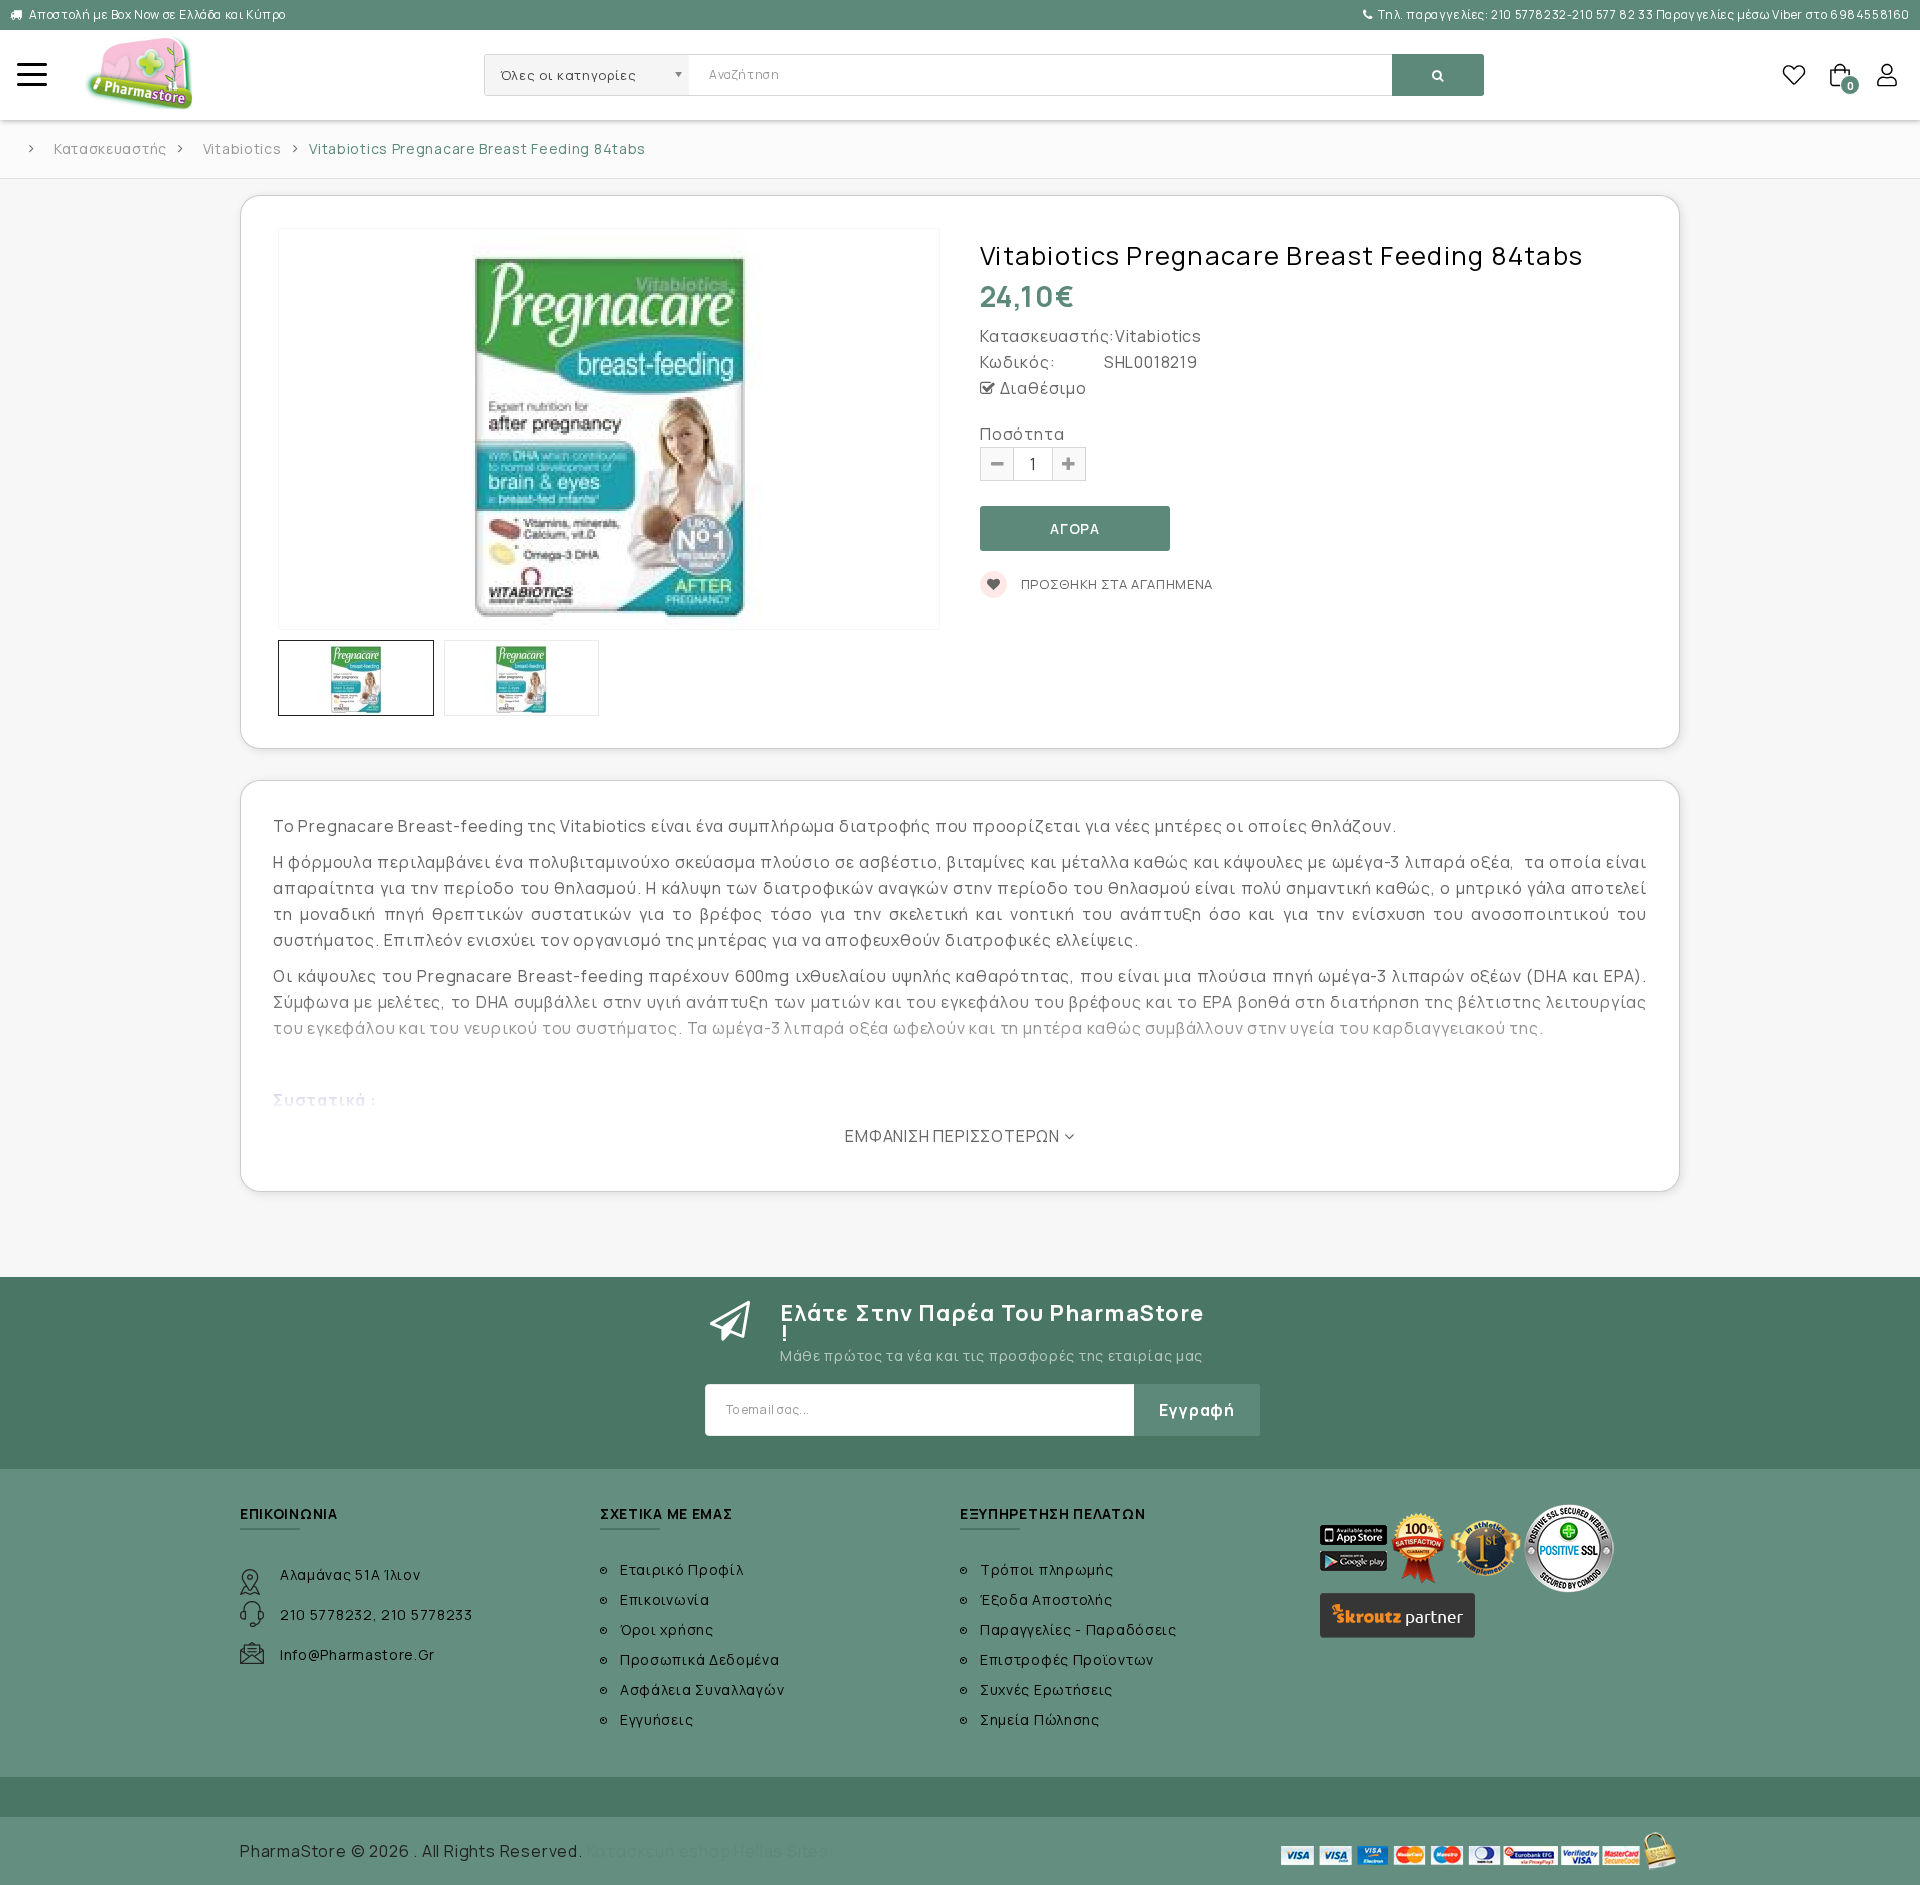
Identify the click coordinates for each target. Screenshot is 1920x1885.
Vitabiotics (242, 149)
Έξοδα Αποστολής (1046, 1599)
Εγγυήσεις (656, 1719)
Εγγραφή (1197, 1410)
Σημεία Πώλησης (1040, 1719)
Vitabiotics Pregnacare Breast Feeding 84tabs (477, 149)
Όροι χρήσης (667, 1629)
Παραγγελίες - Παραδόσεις (1078, 1629)
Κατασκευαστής (110, 149)
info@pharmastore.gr (357, 1654)
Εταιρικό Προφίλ (682, 1569)
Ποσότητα (1022, 434)
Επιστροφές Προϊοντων (1067, 1659)
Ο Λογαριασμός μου (1887, 75)
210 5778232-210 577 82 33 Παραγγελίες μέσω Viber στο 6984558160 (1644, 14)
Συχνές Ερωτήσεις (1046, 1689)
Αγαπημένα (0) (1794, 75)
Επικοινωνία (665, 1599)
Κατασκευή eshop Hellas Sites (708, 1851)
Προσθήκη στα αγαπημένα (1115, 584)
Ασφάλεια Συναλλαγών (702, 1689)
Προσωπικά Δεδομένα (700, 1659)
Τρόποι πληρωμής (1047, 1569)
